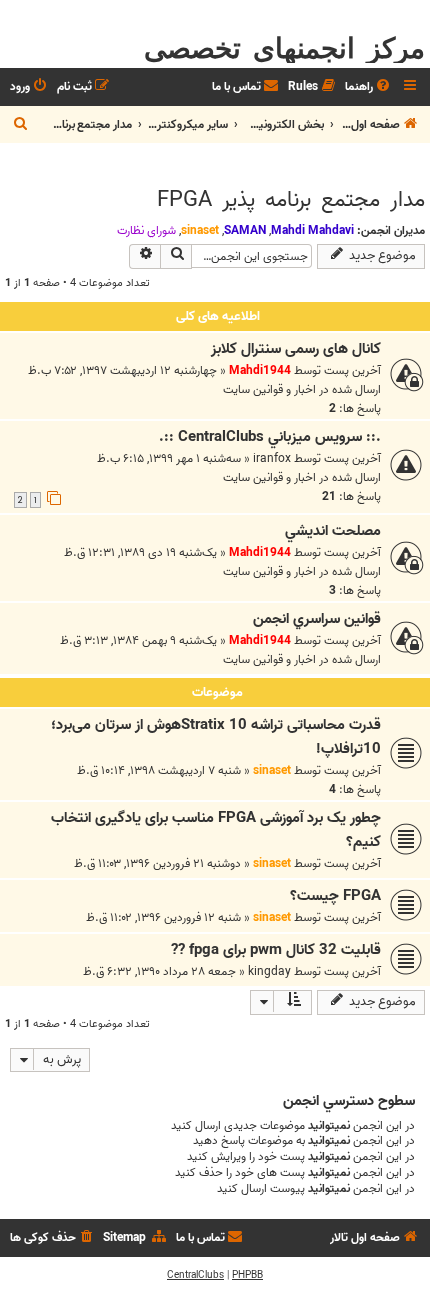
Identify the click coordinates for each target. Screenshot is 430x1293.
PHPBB (247, 1275)
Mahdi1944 (260, 370)
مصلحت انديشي (333, 531)
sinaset (200, 230)
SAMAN (245, 230)
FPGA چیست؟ (335, 896)
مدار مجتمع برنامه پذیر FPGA (291, 200)
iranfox (272, 458)
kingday (269, 971)
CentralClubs (195, 1275)
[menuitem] (369, 87)
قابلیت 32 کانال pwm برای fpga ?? (276, 950)
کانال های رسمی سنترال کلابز (296, 349)
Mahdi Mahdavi (312, 230)
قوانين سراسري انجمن (317, 619)
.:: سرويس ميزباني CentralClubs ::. (270, 437)
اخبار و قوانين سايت (269, 389)
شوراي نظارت (146, 231)
